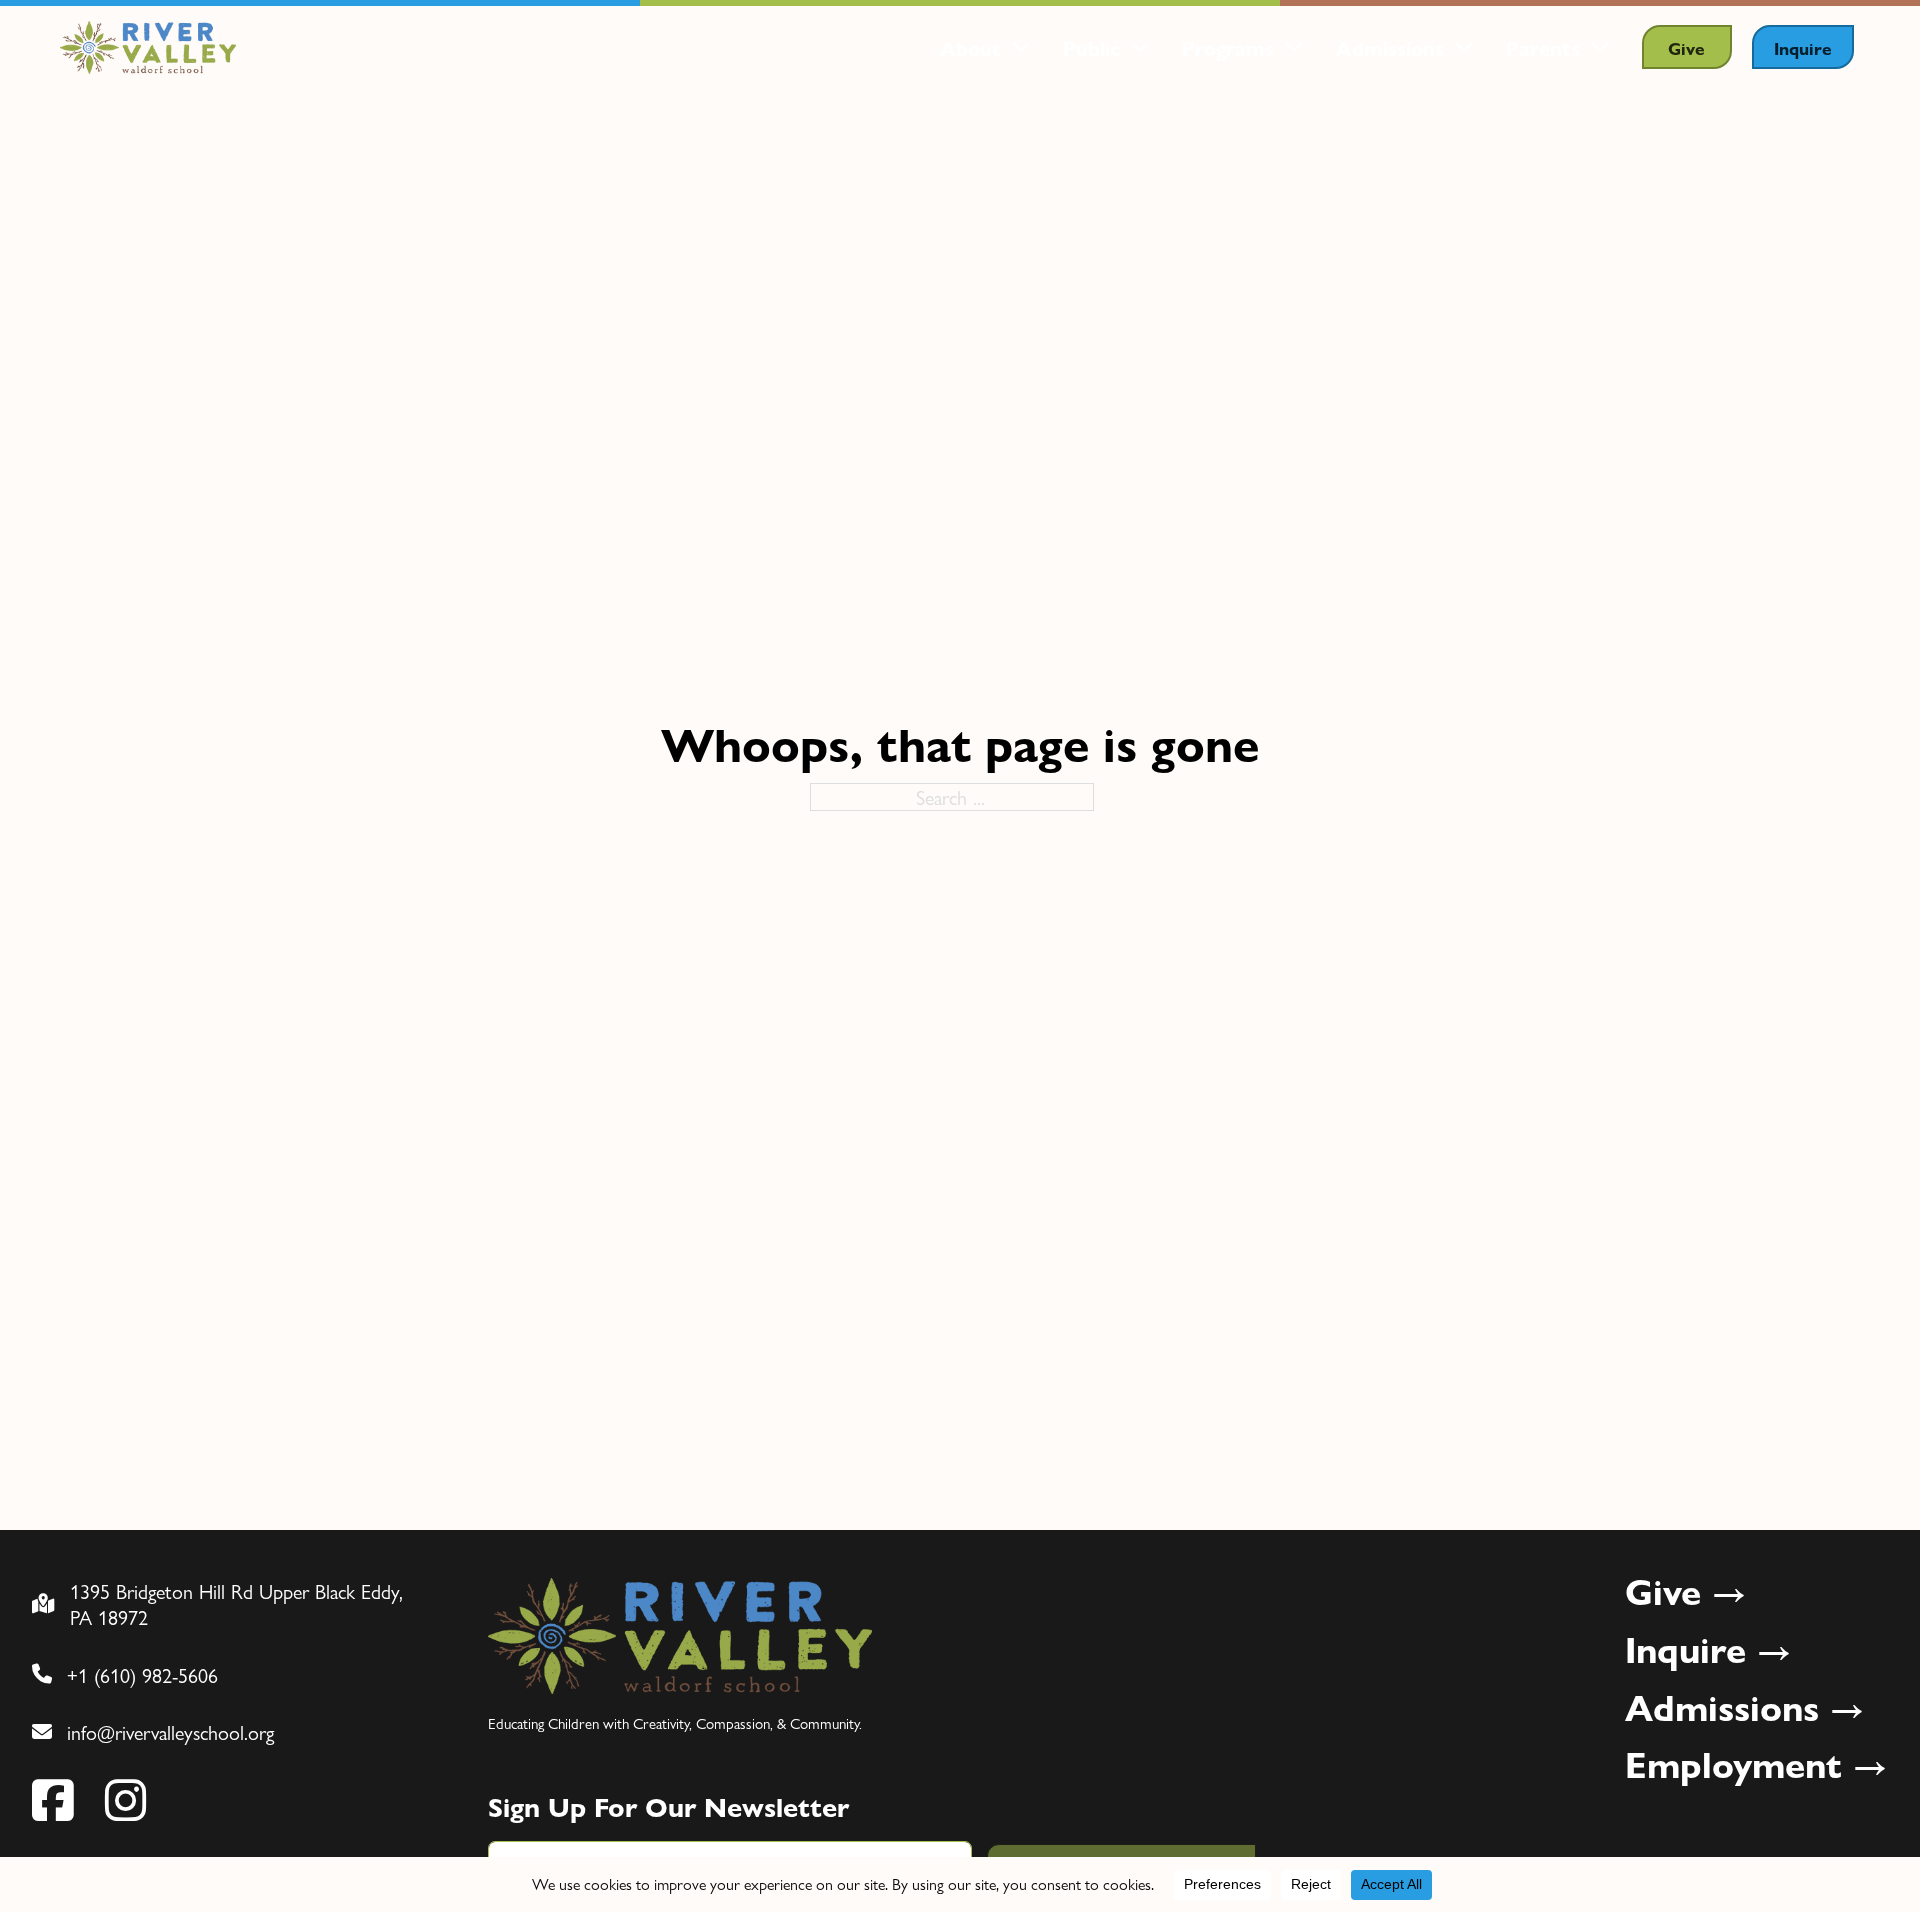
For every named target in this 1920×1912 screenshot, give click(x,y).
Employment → (1756, 1764)
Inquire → (1708, 1649)
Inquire (1803, 47)
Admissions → (1745, 1707)
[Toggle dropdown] (1021, 47)
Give (1686, 47)
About (970, 47)
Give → (1686, 1591)
